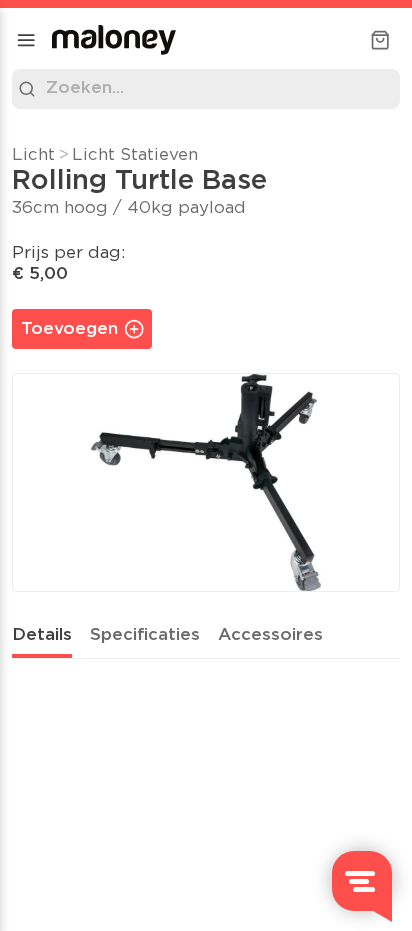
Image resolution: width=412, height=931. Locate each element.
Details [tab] (42, 635)
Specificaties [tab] (145, 635)
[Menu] (26, 40)
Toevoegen (69, 329)
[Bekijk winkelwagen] (380, 40)
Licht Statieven (135, 155)
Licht (33, 155)
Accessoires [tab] (270, 635)
